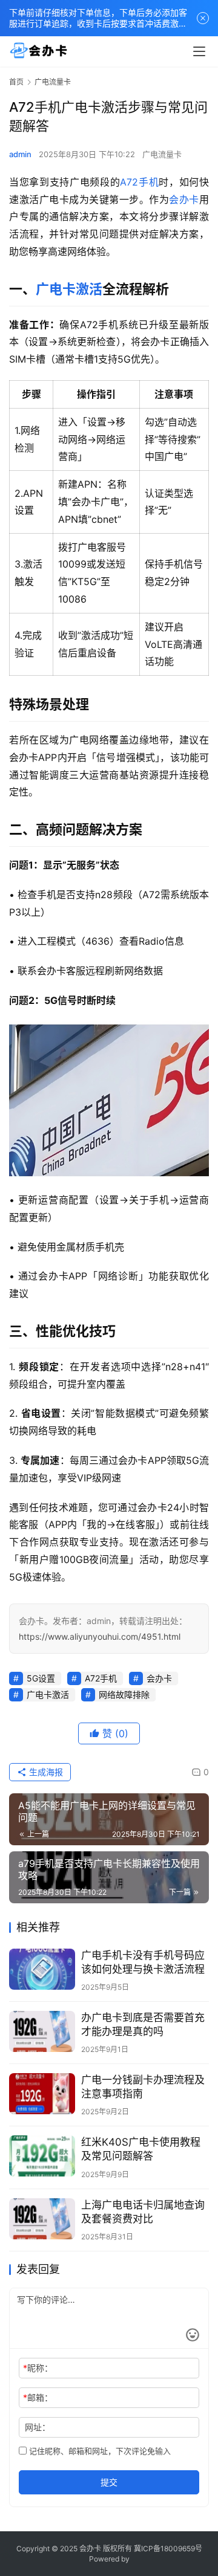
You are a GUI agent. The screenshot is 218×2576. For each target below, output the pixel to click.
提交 (109, 2482)
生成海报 (45, 1772)
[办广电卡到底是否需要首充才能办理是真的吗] (42, 2031)
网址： (38, 2427)
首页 (16, 82)
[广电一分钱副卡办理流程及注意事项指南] (42, 2094)
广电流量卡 (162, 154)
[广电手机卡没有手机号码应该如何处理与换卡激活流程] (42, 1969)
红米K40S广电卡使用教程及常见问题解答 (141, 2149)
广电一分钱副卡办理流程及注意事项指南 (143, 2087)
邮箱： (38, 2397)
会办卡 (184, 199)
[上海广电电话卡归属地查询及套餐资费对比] (42, 2219)
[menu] (199, 51)
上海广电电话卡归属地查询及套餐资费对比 (143, 2212)
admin (20, 154)
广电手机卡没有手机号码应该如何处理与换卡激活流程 (143, 1962)
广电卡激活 (69, 289)
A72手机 (139, 182)
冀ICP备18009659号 (168, 2548)
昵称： (38, 2368)
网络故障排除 (124, 1694)
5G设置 (41, 1678)
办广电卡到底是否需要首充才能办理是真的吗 (143, 2024)
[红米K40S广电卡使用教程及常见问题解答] (42, 2156)
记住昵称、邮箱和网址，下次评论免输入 (99, 2451)
